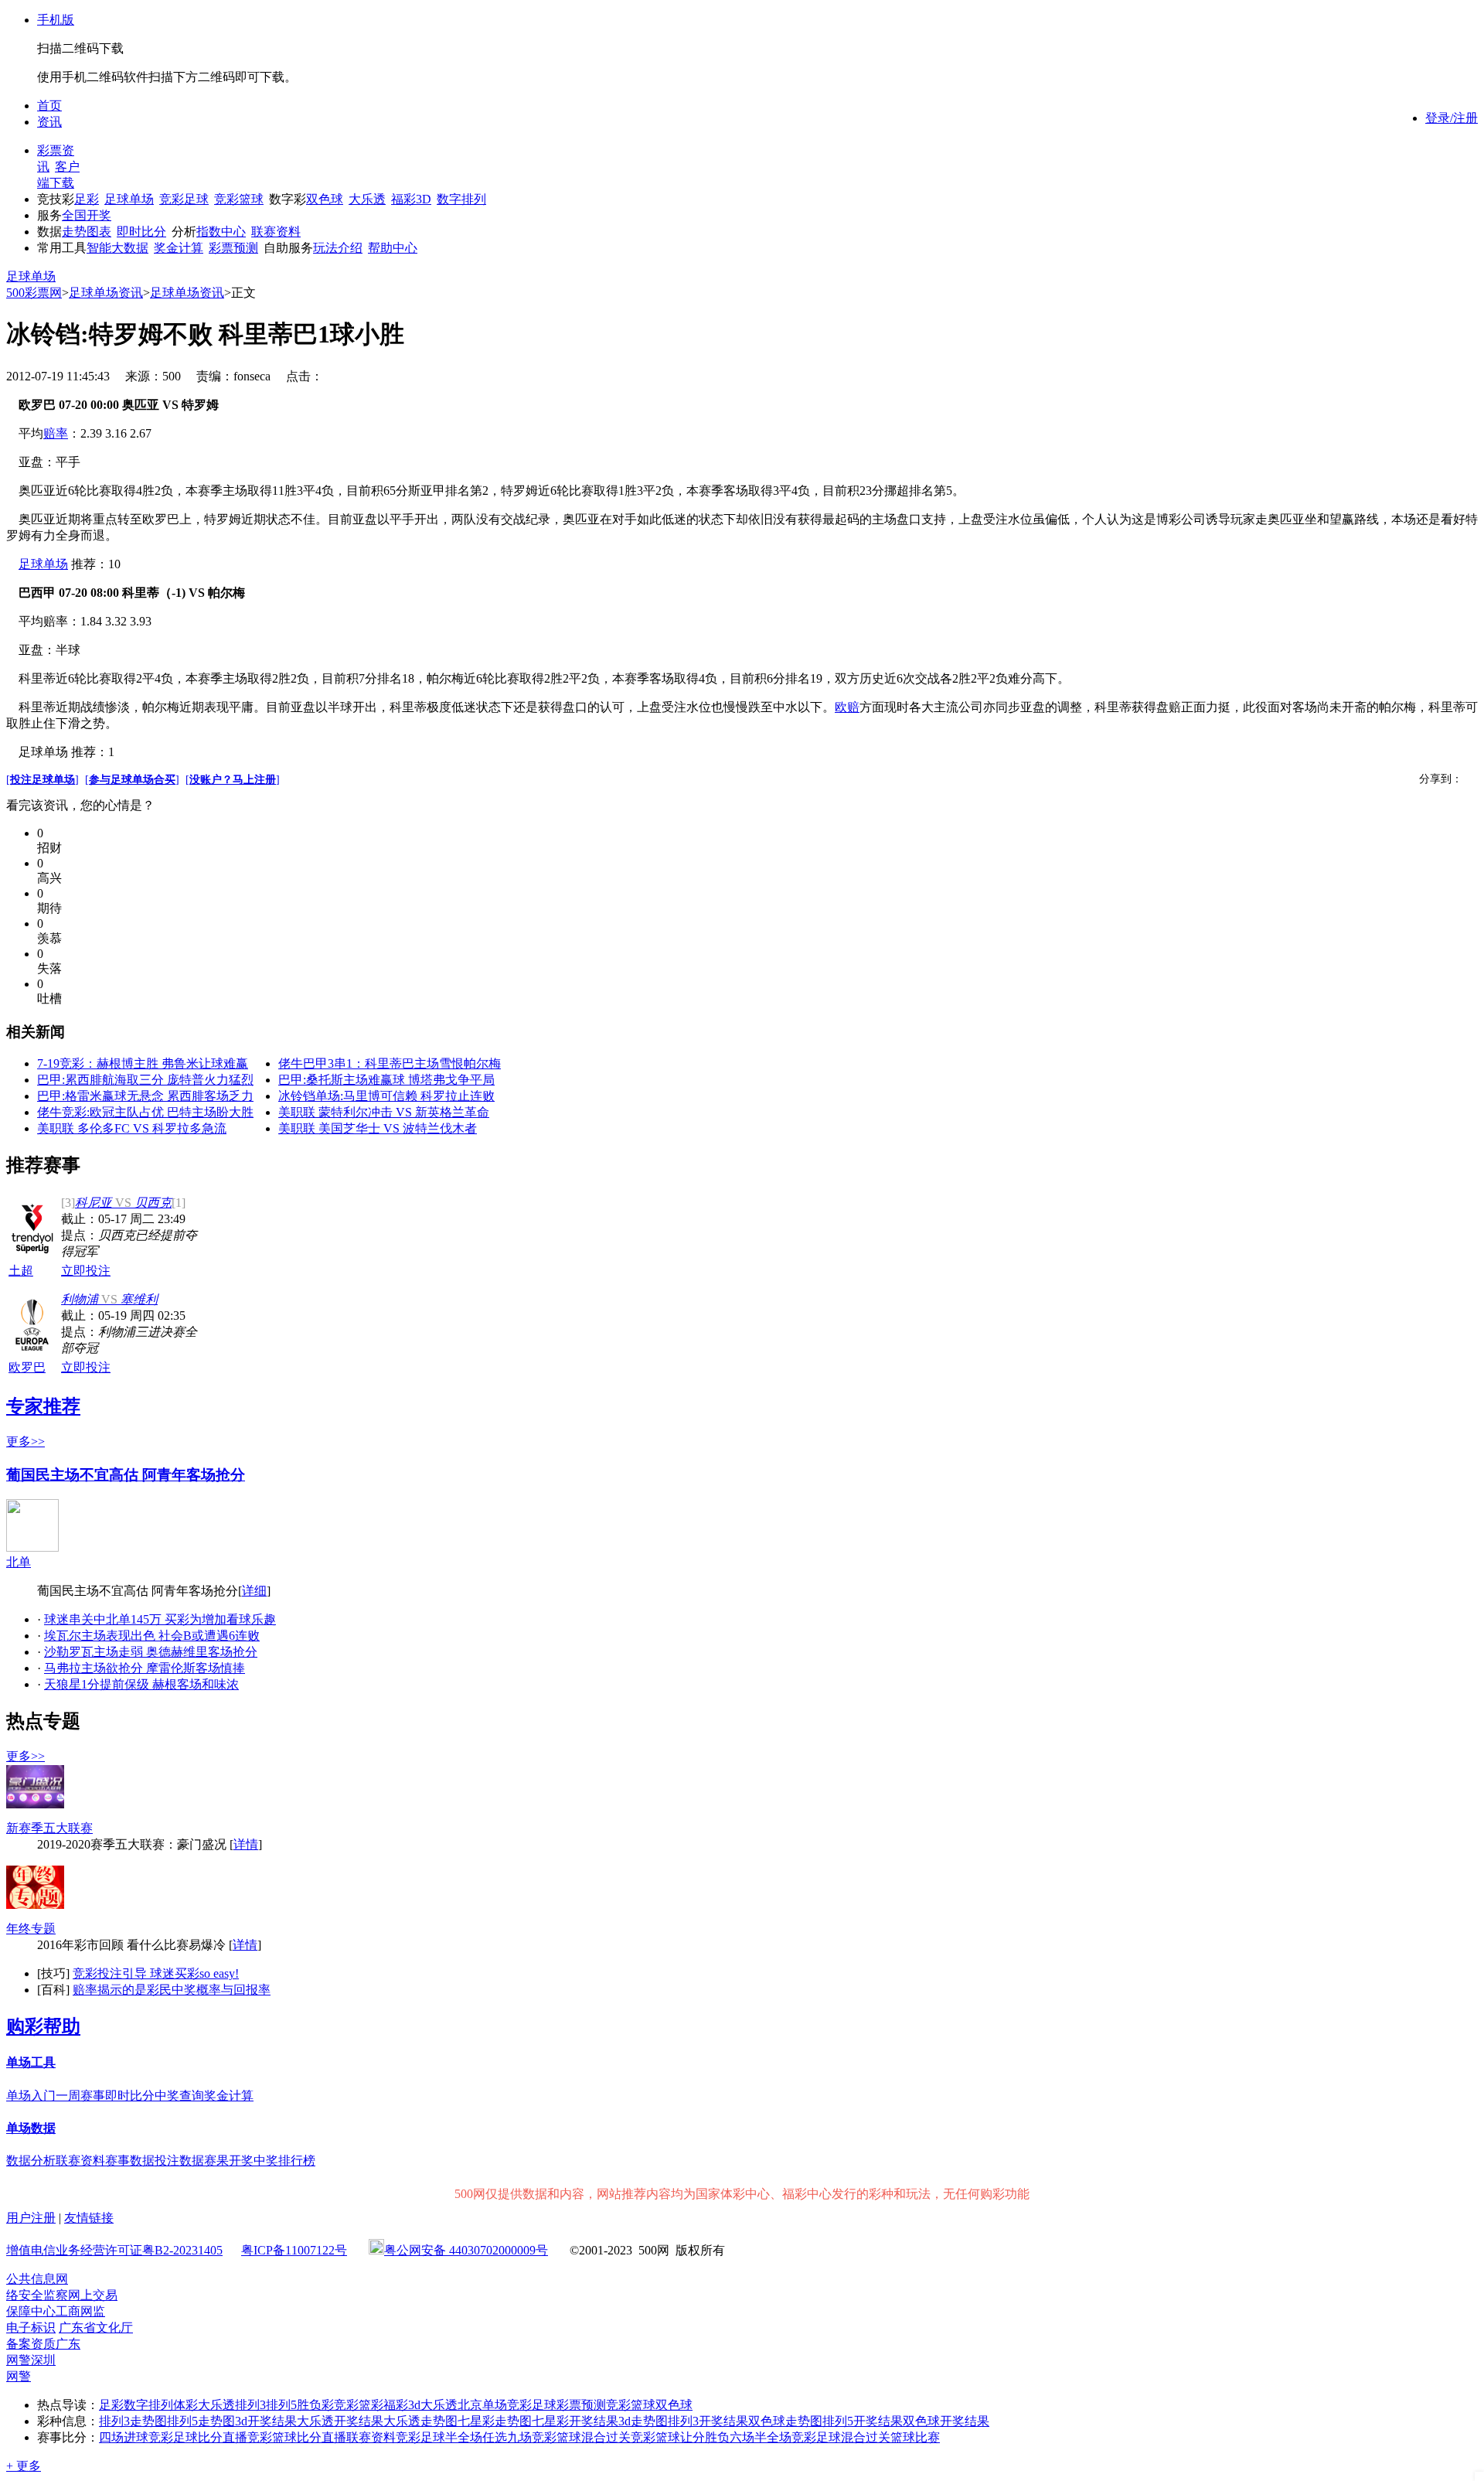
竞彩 (346, 2405)
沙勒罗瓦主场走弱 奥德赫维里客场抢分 (151, 1652)
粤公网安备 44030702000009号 (466, 2250)
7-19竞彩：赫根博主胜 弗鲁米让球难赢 (143, 1063)
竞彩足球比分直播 (198, 2437)
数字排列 (461, 199)
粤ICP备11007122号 (294, 2250)
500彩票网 (34, 293)
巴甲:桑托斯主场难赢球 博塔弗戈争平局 (386, 1080)
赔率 (56, 433)
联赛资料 (276, 232)
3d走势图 (643, 2421)
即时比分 (141, 232)
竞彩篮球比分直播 (297, 2437)
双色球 (325, 199)
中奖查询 (179, 2096)
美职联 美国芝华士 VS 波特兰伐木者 (378, 1128)
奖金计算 (179, 248)
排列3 (250, 2405)
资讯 (49, 122)
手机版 (56, 20)
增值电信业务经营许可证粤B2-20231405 (114, 2250)
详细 (254, 1591)
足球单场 (129, 199)
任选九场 (507, 2437)
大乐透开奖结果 (340, 2421)
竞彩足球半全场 (439, 2437)
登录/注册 (1452, 118)
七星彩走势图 (495, 2421)
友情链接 (89, 2218)
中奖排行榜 (284, 2161)
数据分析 (31, 2161)
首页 (49, 106)
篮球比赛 (915, 2437)
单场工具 (31, 2062)
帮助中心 (393, 248)
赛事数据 (130, 2161)
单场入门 (31, 2096)
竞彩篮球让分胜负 (680, 2437)
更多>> (26, 1442)
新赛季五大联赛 (49, 1828)
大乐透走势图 (420, 2421)
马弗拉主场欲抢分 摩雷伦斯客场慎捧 (145, 1668)
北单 (19, 1562)
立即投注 (86, 1271)
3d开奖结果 (266, 2421)
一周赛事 (80, 2096)
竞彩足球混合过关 (841, 2437)
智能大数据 (117, 248)
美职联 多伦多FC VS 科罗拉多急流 (132, 1128)
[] (43, 780)
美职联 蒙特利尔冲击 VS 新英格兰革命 (384, 1112)
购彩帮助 (43, 2026)
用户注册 (31, 2218)
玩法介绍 (338, 248)
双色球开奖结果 (946, 2421)
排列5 (281, 2405)
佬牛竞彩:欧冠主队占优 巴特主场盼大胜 (145, 1112)
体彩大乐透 (204, 2405)
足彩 (87, 199)
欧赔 (847, 707)
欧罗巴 (27, 1367)
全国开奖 (87, 215)
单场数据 (31, 2128)
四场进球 (124, 2437)
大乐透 (367, 199)
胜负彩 (315, 2405)
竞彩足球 (184, 199)
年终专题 (31, 1929)
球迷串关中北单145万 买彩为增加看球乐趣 (160, 1619)
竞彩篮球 (239, 199)
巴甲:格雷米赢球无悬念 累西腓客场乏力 (145, 1096)
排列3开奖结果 (708, 2421)
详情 (246, 1844)
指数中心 (221, 232)
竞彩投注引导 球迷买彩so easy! (156, 1973)
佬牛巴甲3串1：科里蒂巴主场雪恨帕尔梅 (390, 1063)
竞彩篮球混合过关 (581, 2437)
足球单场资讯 (106, 293)
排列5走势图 (201, 2421)
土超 (21, 1271)
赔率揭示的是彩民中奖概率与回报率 (172, 1990)
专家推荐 (43, 1406)
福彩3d (402, 2405)
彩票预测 (233, 248)
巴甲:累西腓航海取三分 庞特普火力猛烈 (145, 1080)
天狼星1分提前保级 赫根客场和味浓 (141, 1684)
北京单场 (482, 2405)
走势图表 (87, 232)
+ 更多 (24, 2466)
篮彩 (371, 2405)
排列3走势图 (133, 2421)
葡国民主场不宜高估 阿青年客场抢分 (126, 1475)
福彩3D (411, 199)
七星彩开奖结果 (575, 2421)
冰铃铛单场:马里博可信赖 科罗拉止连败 (386, 1096)
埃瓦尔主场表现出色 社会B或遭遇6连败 (152, 1636)
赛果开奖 (229, 2161)
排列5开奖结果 (863, 2421)
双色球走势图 (785, 2421)
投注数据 (179, 2161)
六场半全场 (761, 2437)
